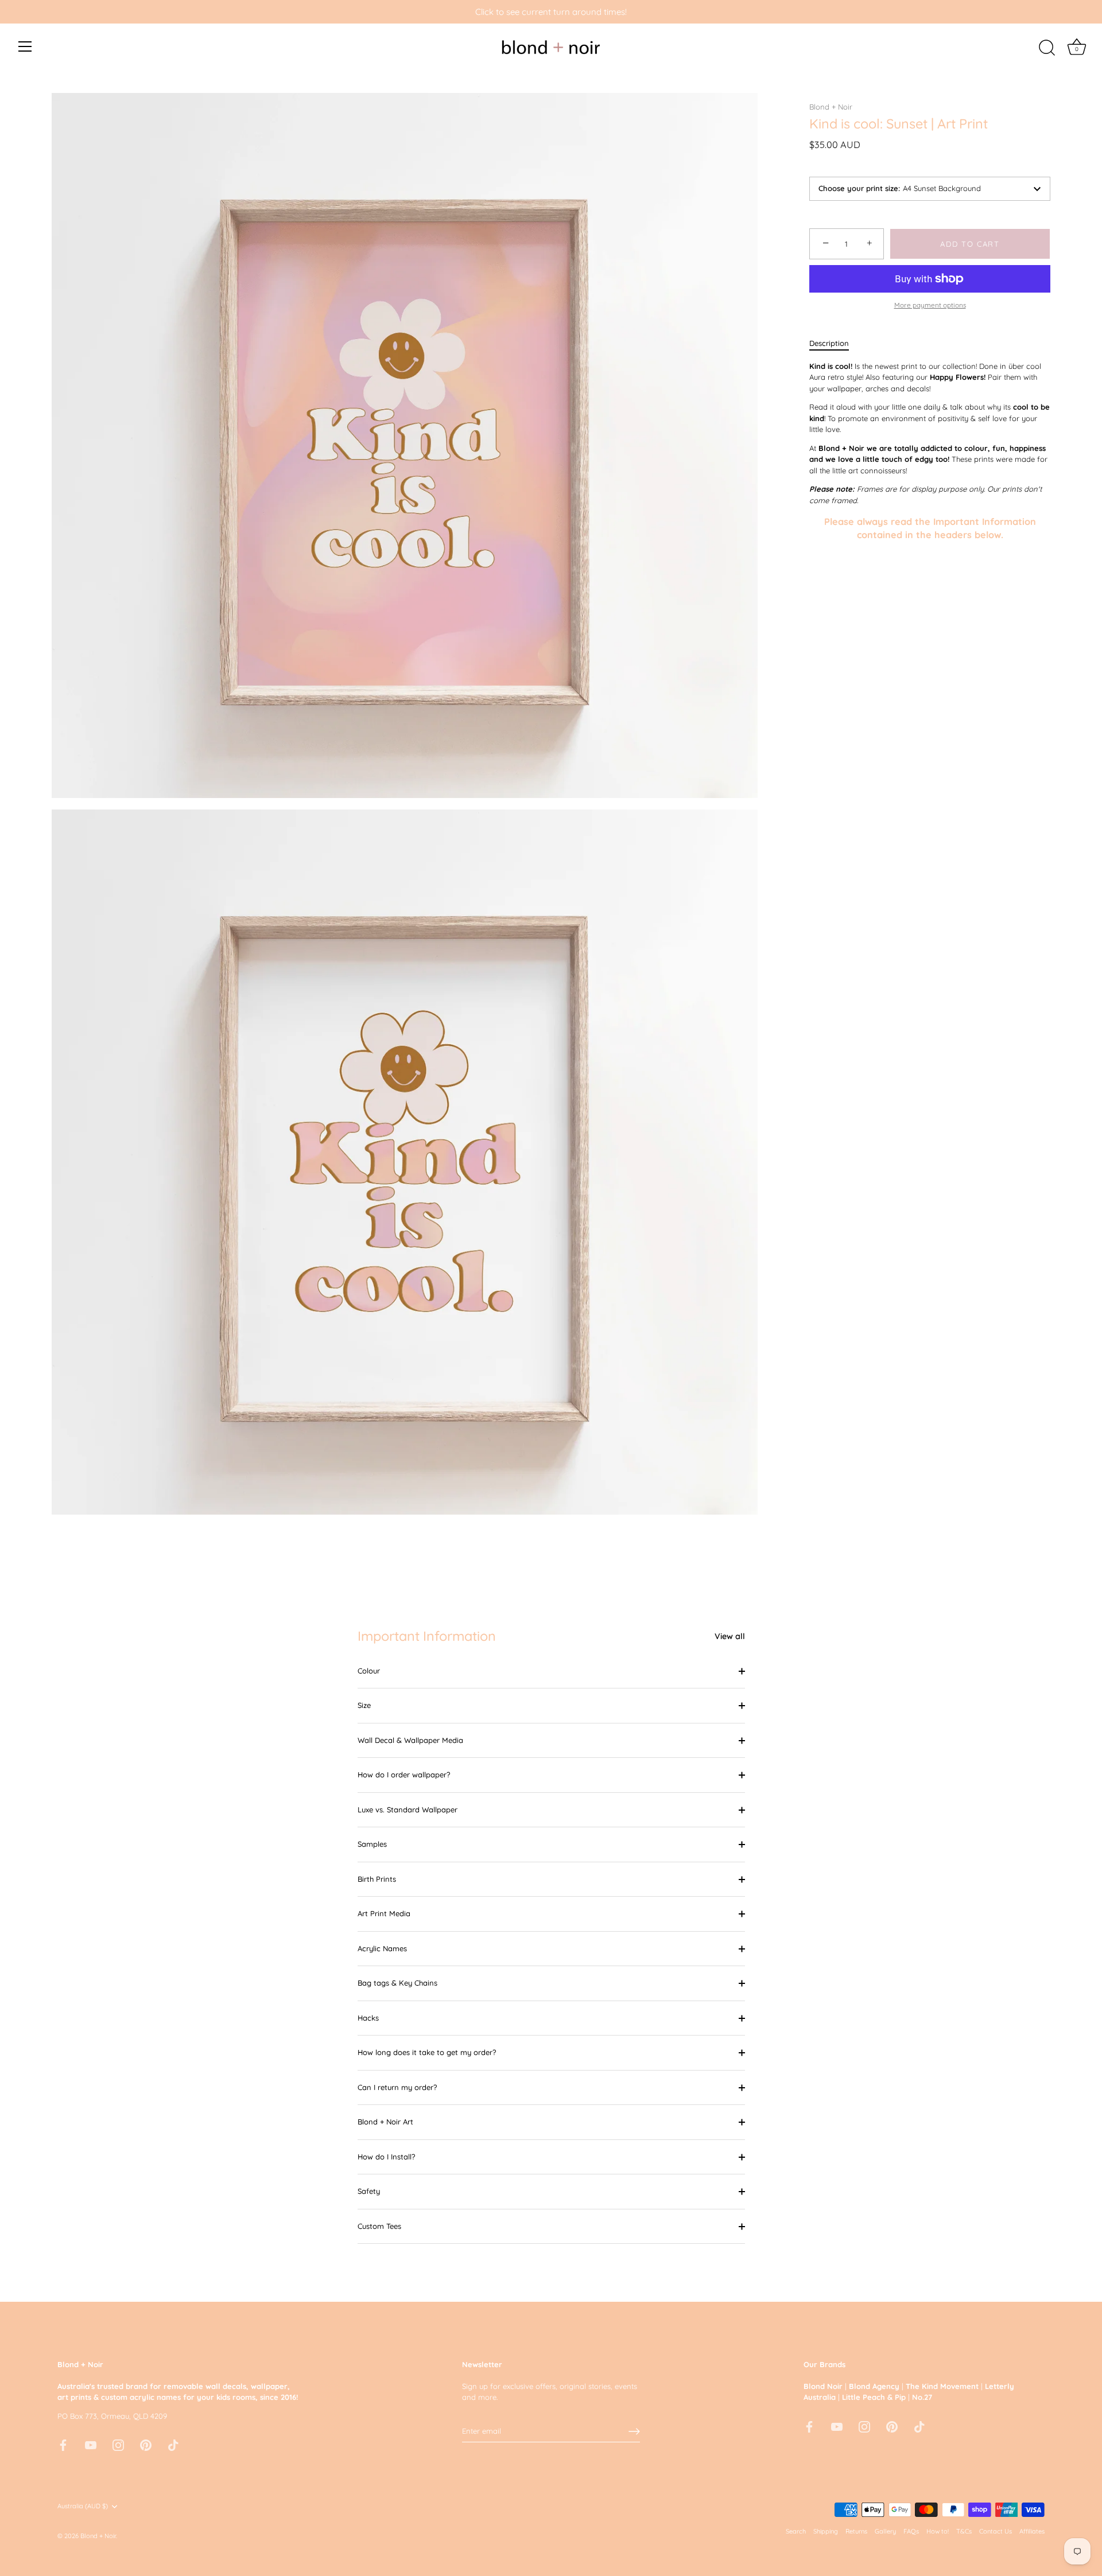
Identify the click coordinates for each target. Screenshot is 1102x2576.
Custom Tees (379, 2226)
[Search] (1047, 48)
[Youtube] (91, 2444)
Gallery (885, 2531)
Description (829, 343)
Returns (856, 2531)
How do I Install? (386, 2157)
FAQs (911, 2531)
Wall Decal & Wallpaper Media (410, 1740)
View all (730, 1636)
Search (796, 2531)
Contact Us (996, 2531)
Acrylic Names (382, 1948)
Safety (369, 2191)
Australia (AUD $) (83, 2506)
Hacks (368, 2018)
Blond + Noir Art (385, 2122)
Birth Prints (377, 1879)
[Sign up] (634, 2431)
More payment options (930, 305)
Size (364, 1705)
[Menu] (25, 46)
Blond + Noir (831, 107)
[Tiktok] (173, 2444)
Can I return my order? (397, 2087)
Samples (372, 1844)
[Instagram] (118, 2444)
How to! (938, 2531)
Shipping (826, 2531)
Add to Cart (970, 244)
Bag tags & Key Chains (397, 1983)
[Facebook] (63, 2444)
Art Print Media (384, 1913)
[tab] (835, 344)
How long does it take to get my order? (427, 2052)
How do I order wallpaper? (404, 1775)
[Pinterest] (146, 2444)
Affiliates (1032, 2531)
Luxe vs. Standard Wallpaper (408, 1810)
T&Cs (964, 2531)
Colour (369, 1671)
